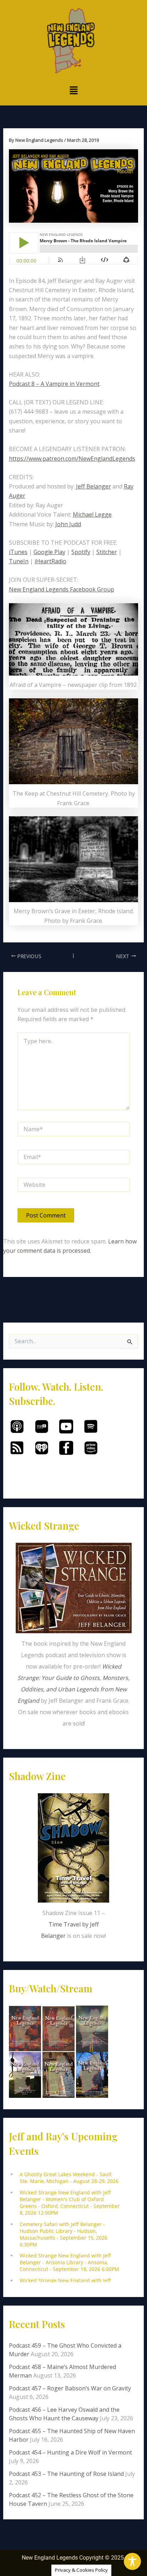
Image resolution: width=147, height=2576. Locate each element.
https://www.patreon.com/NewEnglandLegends (72, 459)
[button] (73, 90)
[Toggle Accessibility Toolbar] (132, 2561)
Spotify (81, 552)
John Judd (68, 524)
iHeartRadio (50, 561)
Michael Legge (92, 514)
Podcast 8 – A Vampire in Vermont (54, 384)
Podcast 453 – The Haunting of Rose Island (66, 2474)
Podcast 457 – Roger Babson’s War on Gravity (70, 2388)
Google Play (49, 552)
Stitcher (107, 552)
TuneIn (19, 561)
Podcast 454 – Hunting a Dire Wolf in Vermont (70, 2452)
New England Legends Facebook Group (62, 589)
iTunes (18, 552)
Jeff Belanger (93, 486)
